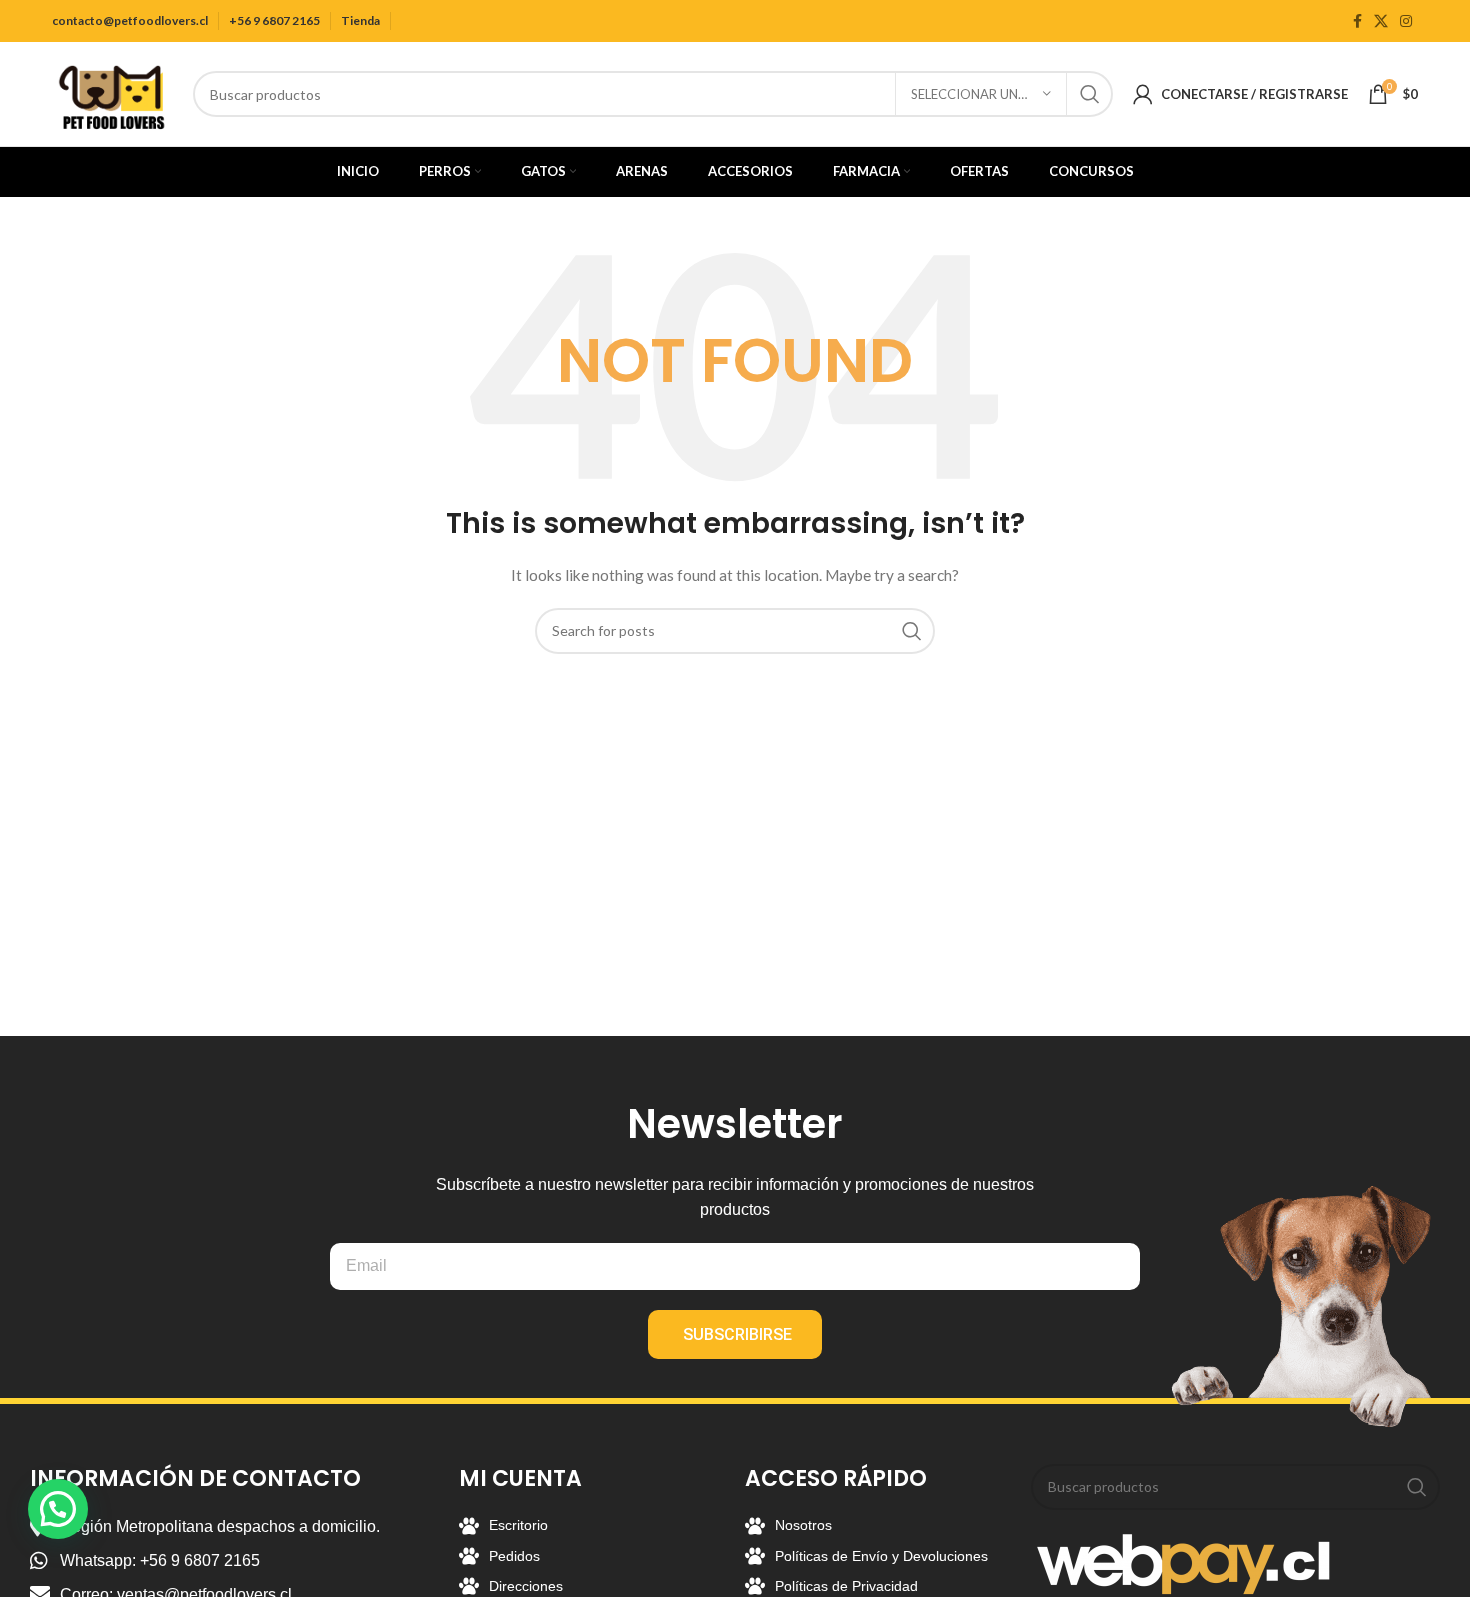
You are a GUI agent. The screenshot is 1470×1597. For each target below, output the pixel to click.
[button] (58, 1509)
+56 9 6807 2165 (274, 20)
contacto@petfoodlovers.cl (130, 20)
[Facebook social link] (1357, 21)
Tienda (360, 20)
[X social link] (1381, 21)
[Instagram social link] (1406, 21)
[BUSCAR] (1090, 94)
